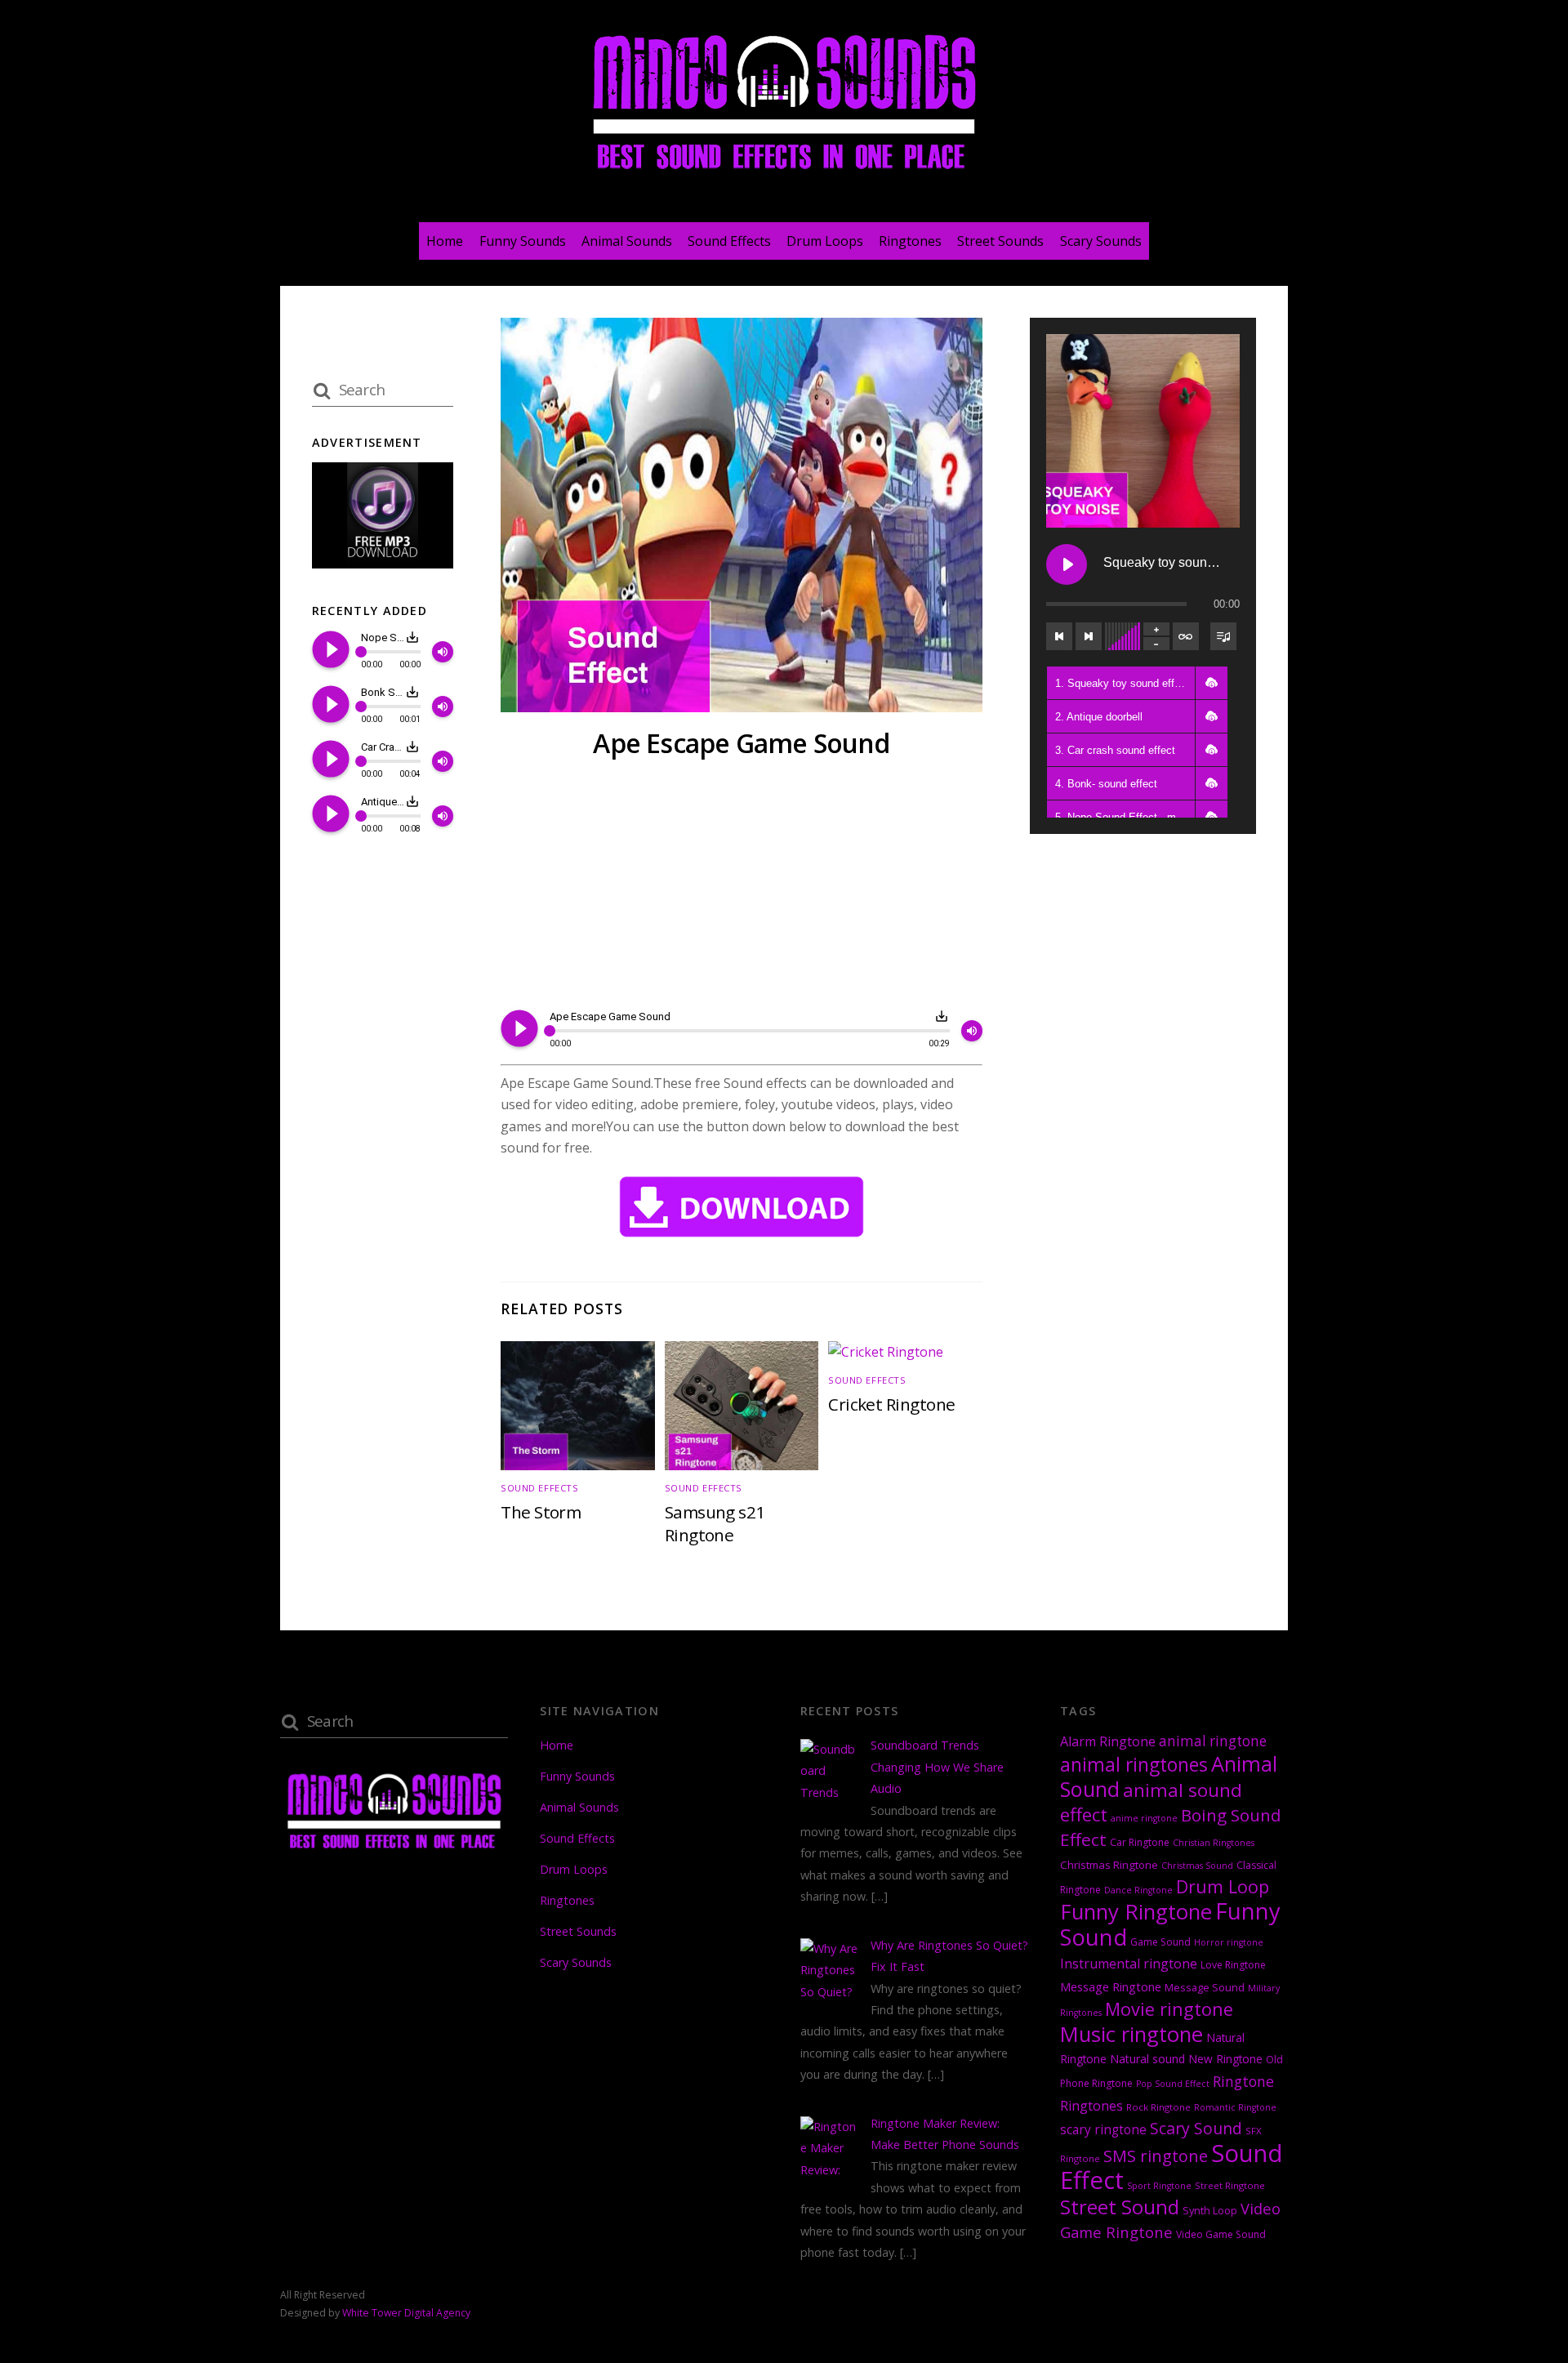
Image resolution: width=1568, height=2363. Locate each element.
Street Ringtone (1230, 2185)
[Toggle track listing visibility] (1223, 636)
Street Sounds (1000, 241)
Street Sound (1120, 2207)
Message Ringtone (1111, 1987)
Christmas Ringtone (1109, 1865)
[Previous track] (1059, 636)
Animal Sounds (627, 241)
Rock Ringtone (1158, 2107)
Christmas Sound (1197, 1866)
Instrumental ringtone (1129, 1964)
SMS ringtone (1156, 2156)
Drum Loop (1223, 1886)
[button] (1211, 683)
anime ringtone (1144, 1818)
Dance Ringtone (1138, 1890)
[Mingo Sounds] (784, 173)
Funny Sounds (523, 241)
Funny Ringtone (1136, 1912)
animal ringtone (1213, 1741)
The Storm (541, 1512)
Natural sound (1147, 2059)
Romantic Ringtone (1235, 2107)
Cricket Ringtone (892, 1404)
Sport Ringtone (1159, 2186)
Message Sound (1205, 1987)
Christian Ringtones (1214, 1843)
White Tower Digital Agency (406, 2313)
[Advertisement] (742, 887)
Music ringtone (1131, 2034)
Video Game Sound (1221, 2234)
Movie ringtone (1169, 2009)
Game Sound (1160, 1942)
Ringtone (1243, 2081)
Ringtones (910, 241)
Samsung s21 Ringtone (715, 1523)
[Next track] (1089, 636)
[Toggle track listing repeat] (1186, 636)
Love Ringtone (1233, 1965)
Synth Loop (1210, 2210)
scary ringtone (1103, 2130)
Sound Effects (729, 241)
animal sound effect (1151, 1802)
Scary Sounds (1101, 241)
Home (445, 241)
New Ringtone (1225, 2059)
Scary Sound (1196, 2128)
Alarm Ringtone (1108, 1741)
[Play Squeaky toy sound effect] (1067, 564)
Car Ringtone (1140, 1842)
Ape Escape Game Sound (741, 743)
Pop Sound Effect (1173, 2084)
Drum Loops (825, 241)
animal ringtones (1134, 1764)
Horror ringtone (1229, 1942)
